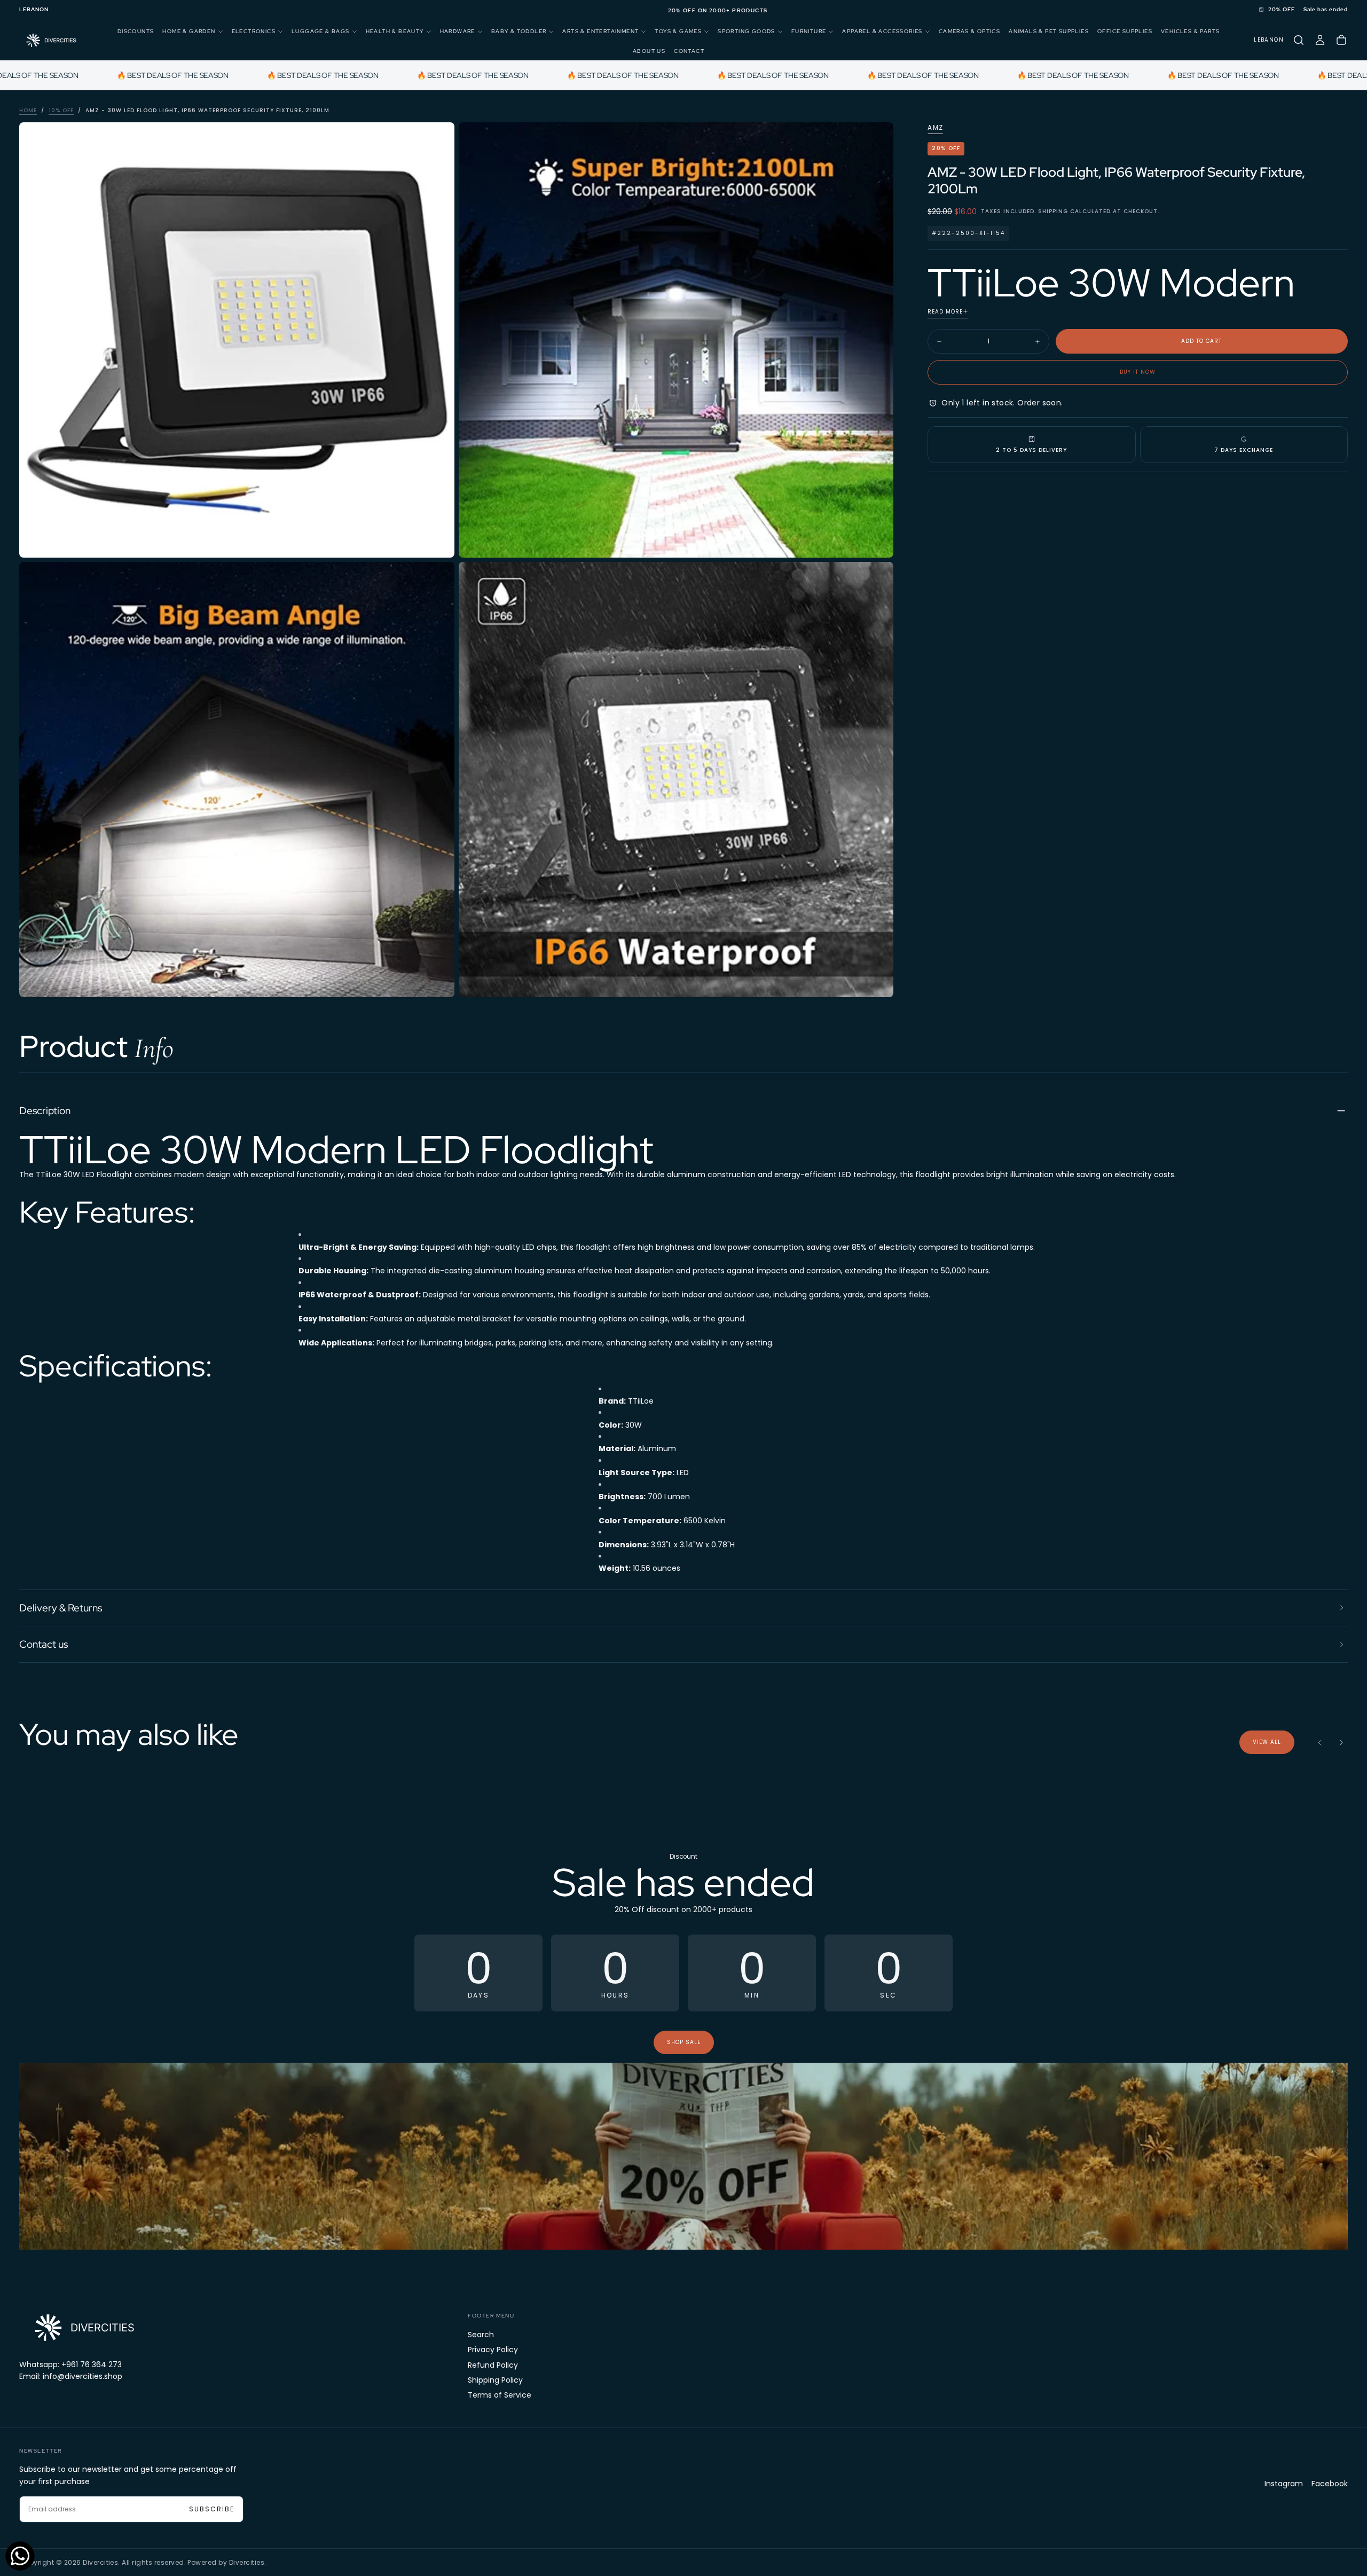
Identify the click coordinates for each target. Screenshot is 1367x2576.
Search (481, 2335)
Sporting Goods (747, 31)
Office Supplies (1125, 31)
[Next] (1341, 1742)
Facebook (1330, 2484)
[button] (34, 10)
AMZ (935, 128)
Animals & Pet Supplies (1049, 31)
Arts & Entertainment (600, 31)
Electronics (254, 31)
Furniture (809, 31)
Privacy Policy (493, 2350)
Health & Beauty (395, 31)
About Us (649, 50)
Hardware (458, 31)
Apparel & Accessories (882, 31)
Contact (689, 50)
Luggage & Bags (321, 31)
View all (1267, 1742)
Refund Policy (493, 2365)
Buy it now (1138, 372)
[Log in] (1320, 40)
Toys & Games (678, 31)
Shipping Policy (495, 2380)
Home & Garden (189, 31)
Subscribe (212, 2509)
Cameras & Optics (969, 31)
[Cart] (1341, 40)
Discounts (136, 31)
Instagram (1284, 2484)
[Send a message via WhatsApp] (20, 2556)
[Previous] (1320, 1742)
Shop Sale (684, 2042)
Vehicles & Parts (1190, 31)
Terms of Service (500, 2395)
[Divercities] (83, 2327)
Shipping (1053, 211)
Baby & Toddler (519, 31)
